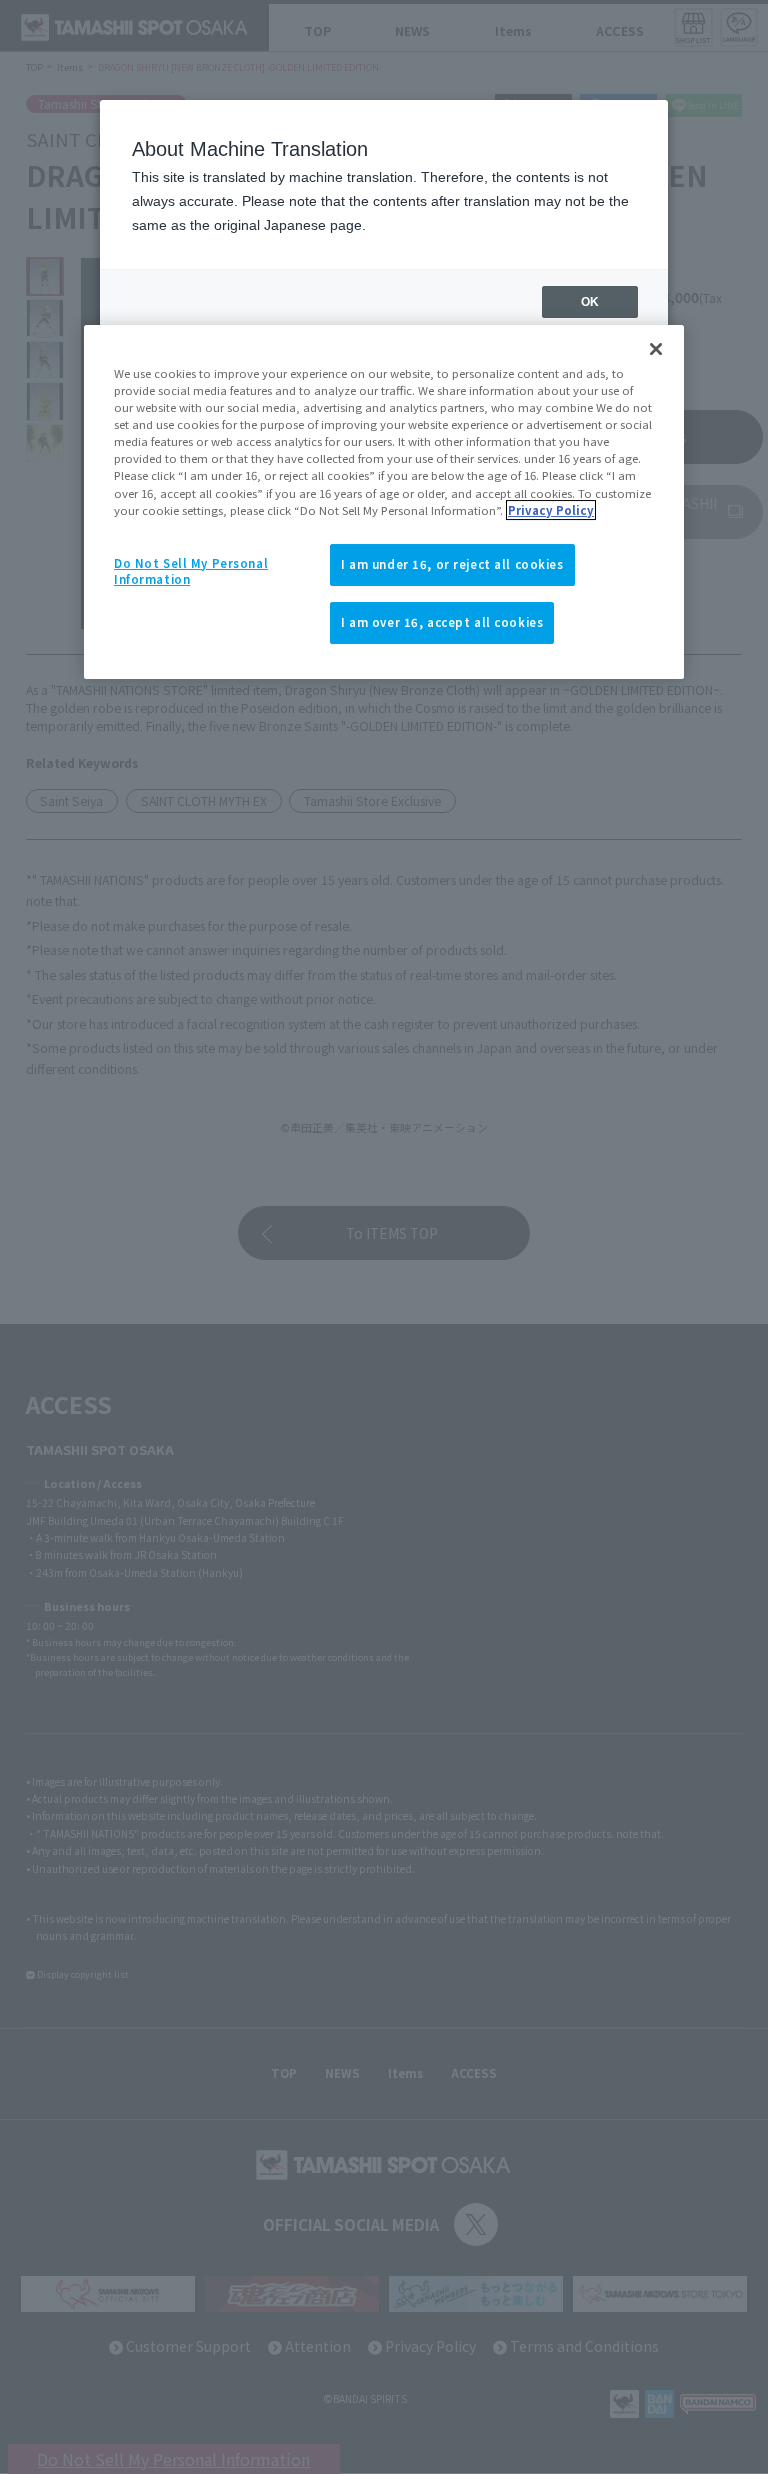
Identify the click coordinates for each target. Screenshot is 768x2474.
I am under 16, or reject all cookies (452, 564)
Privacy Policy (551, 510)
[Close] (656, 349)
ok (590, 302)
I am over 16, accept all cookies (442, 622)
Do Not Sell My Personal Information (191, 571)
